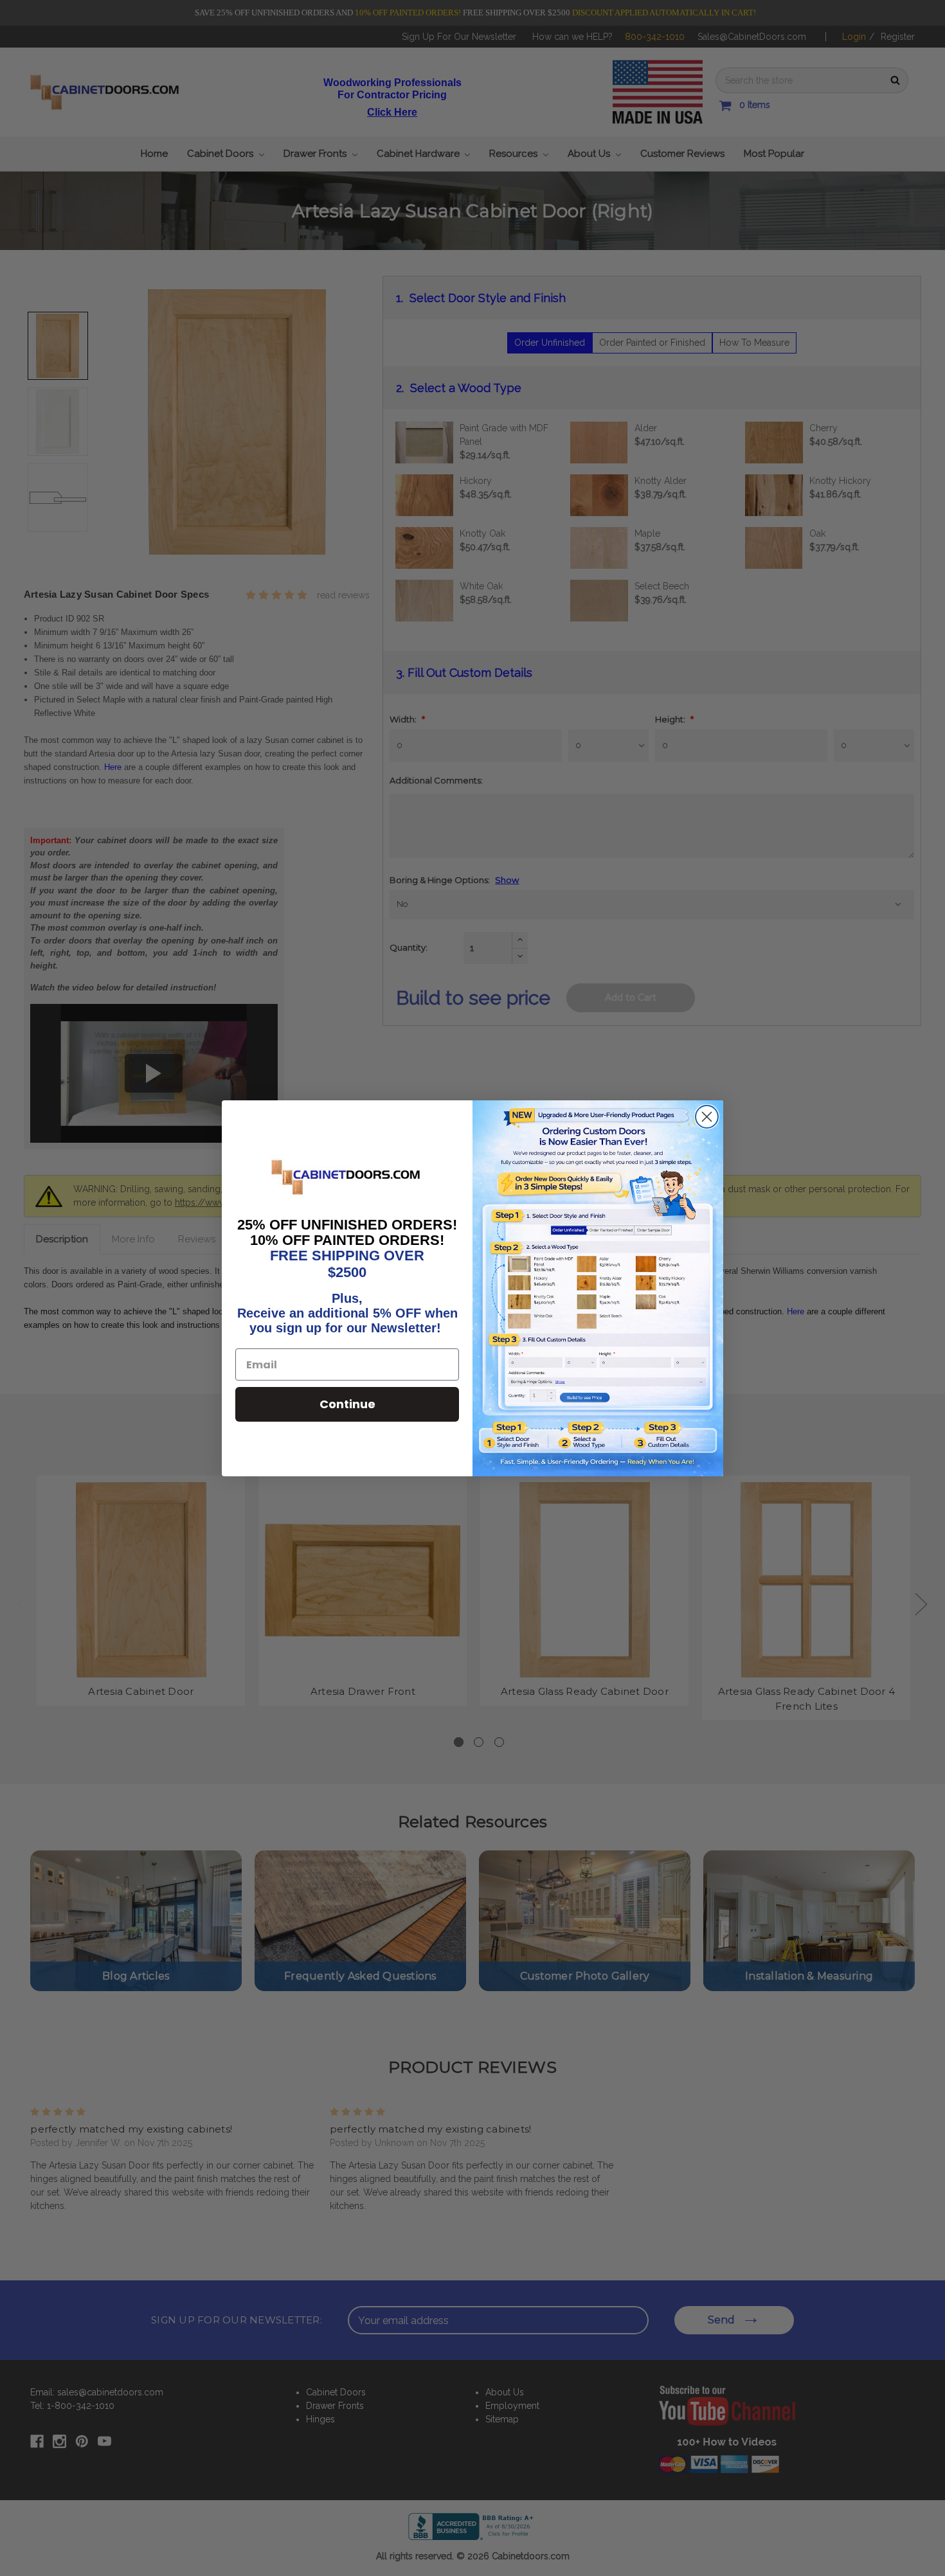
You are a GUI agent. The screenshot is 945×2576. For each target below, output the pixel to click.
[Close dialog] (707, 1117)
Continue (347, 1404)
